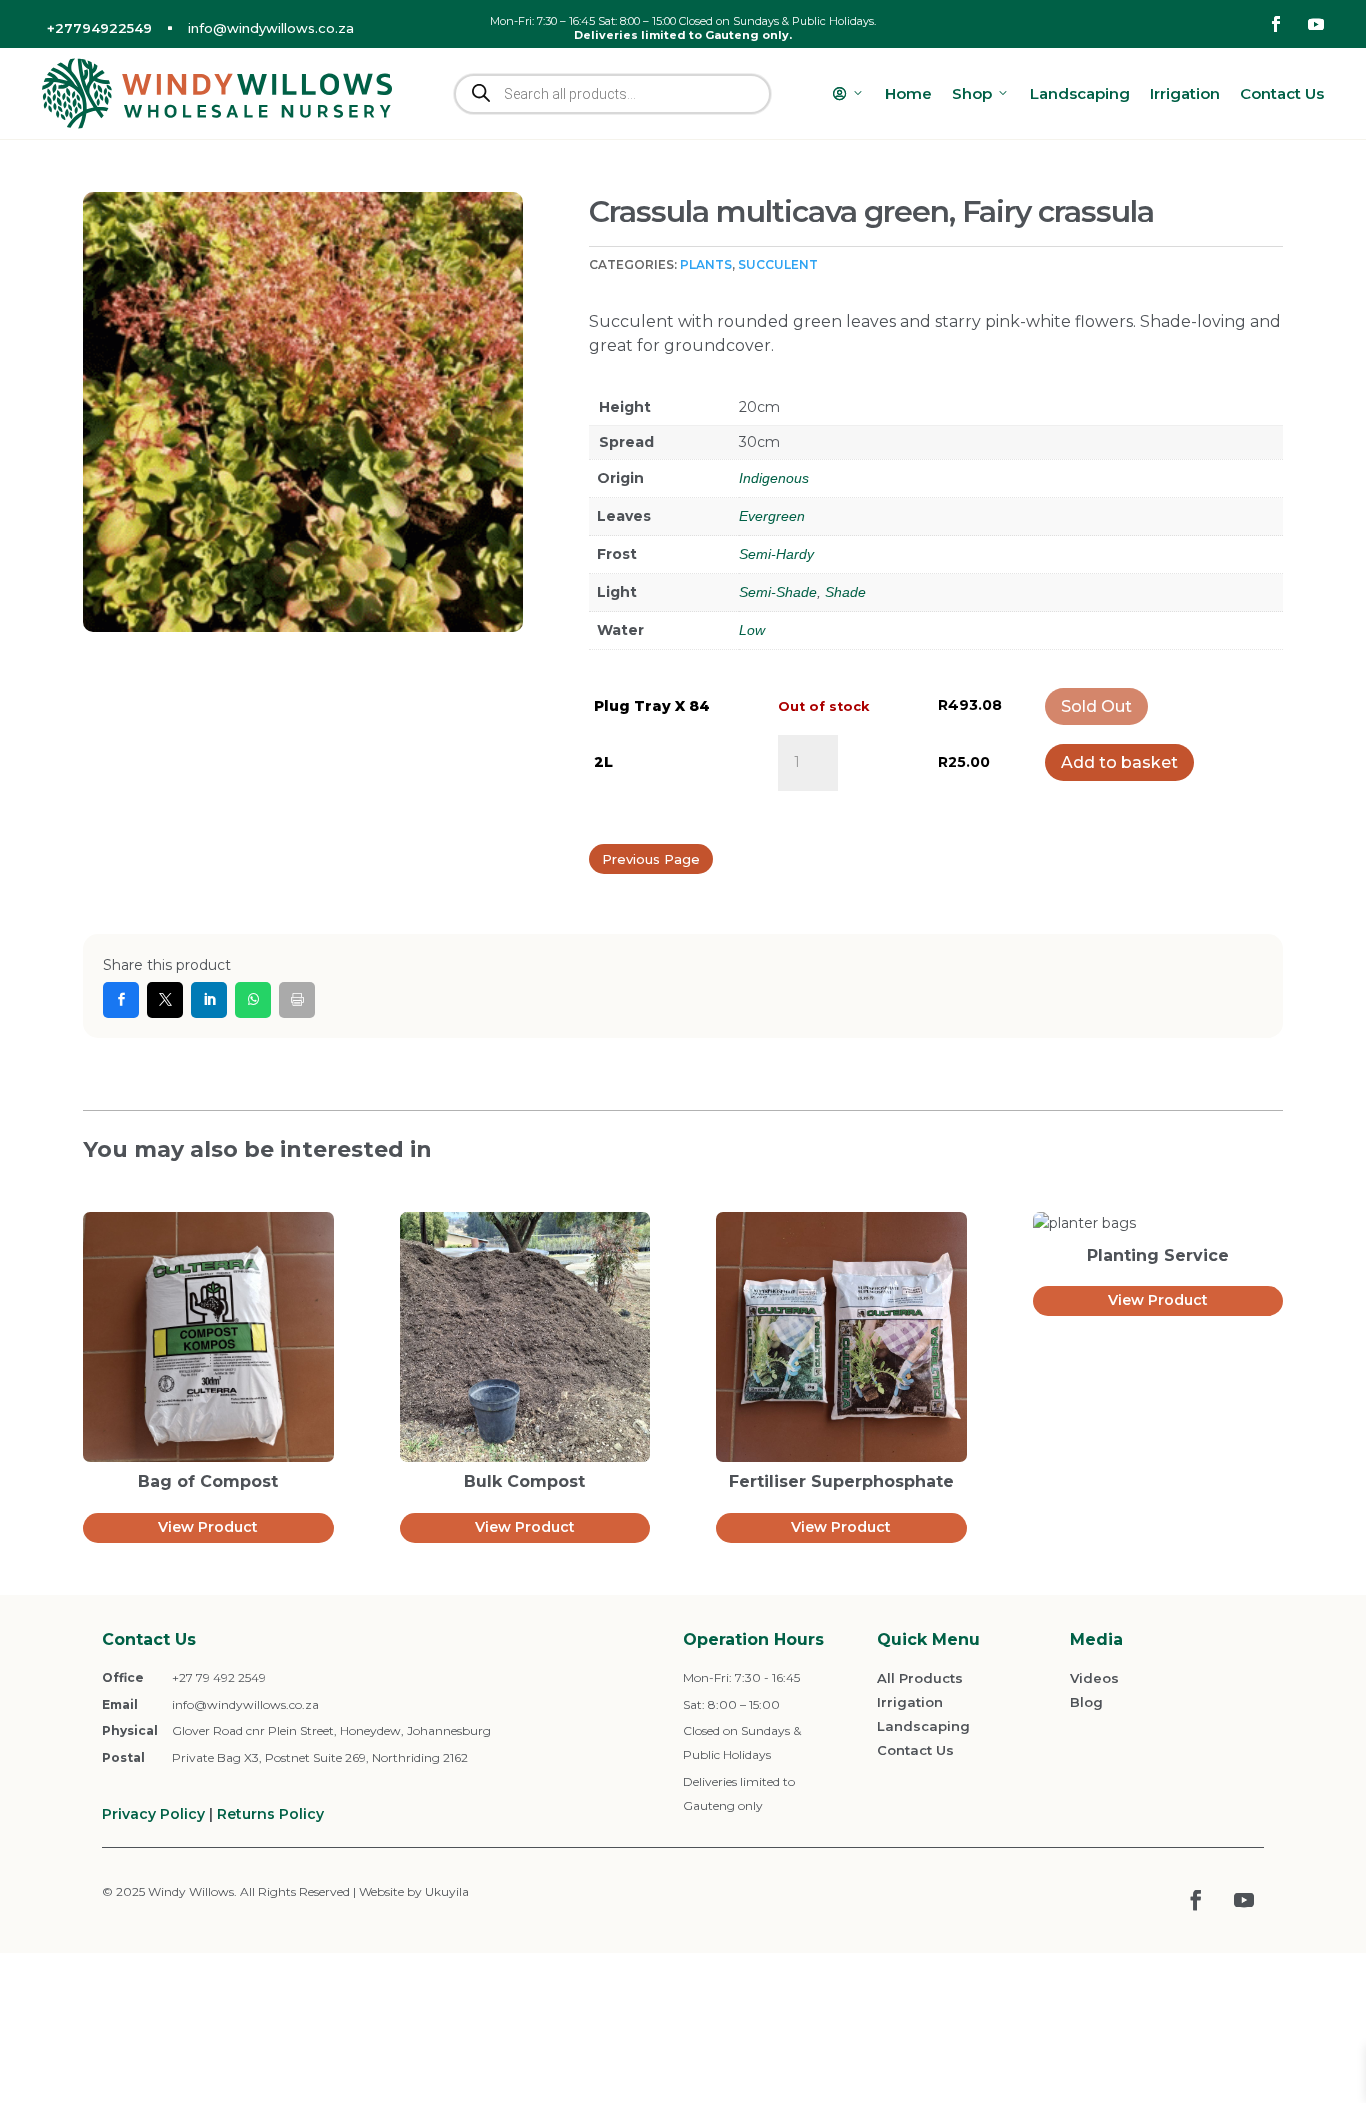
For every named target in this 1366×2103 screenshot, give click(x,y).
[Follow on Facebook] (1276, 24)
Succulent (778, 264)
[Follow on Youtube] (1316, 24)
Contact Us (1282, 93)
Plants (706, 264)
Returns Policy (270, 1814)
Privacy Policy (153, 1814)
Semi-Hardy (776, 554)
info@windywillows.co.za (271, 28)
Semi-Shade (778, 592)
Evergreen (772, 516)
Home (908, 93)
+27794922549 (99, 28)
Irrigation (1185, 93)
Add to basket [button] (1119, 762)
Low (752, 630)
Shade (845, 592)
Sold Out (1096, 706)
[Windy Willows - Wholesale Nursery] (217, 93)
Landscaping (1080, 93)
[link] (121, 1000)
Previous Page (651, 859)
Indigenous (774, 478)
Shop (972, 93)
